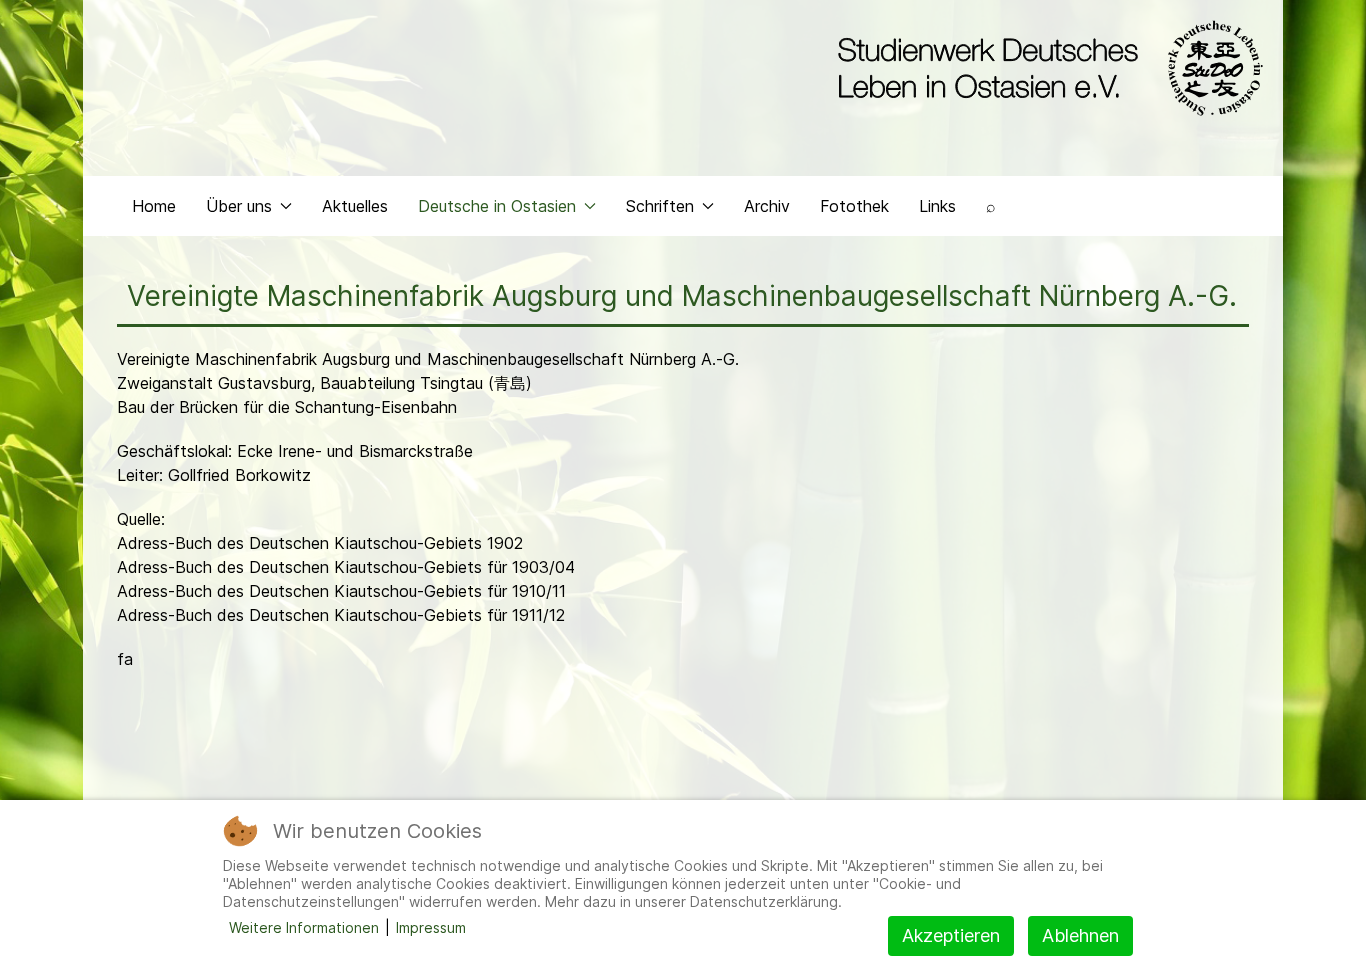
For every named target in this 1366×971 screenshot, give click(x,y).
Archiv (767, 206)
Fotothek (854, 206)
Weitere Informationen (304, 927)
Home (154, 206)
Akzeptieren (951, 935)
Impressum (431, 927)
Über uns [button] (239, 206)
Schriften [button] (660, 206)
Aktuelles (355, 206)
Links (937, 206)
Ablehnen (1080, 935)
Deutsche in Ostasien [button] (497, 206)
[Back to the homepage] (1045, 68)
